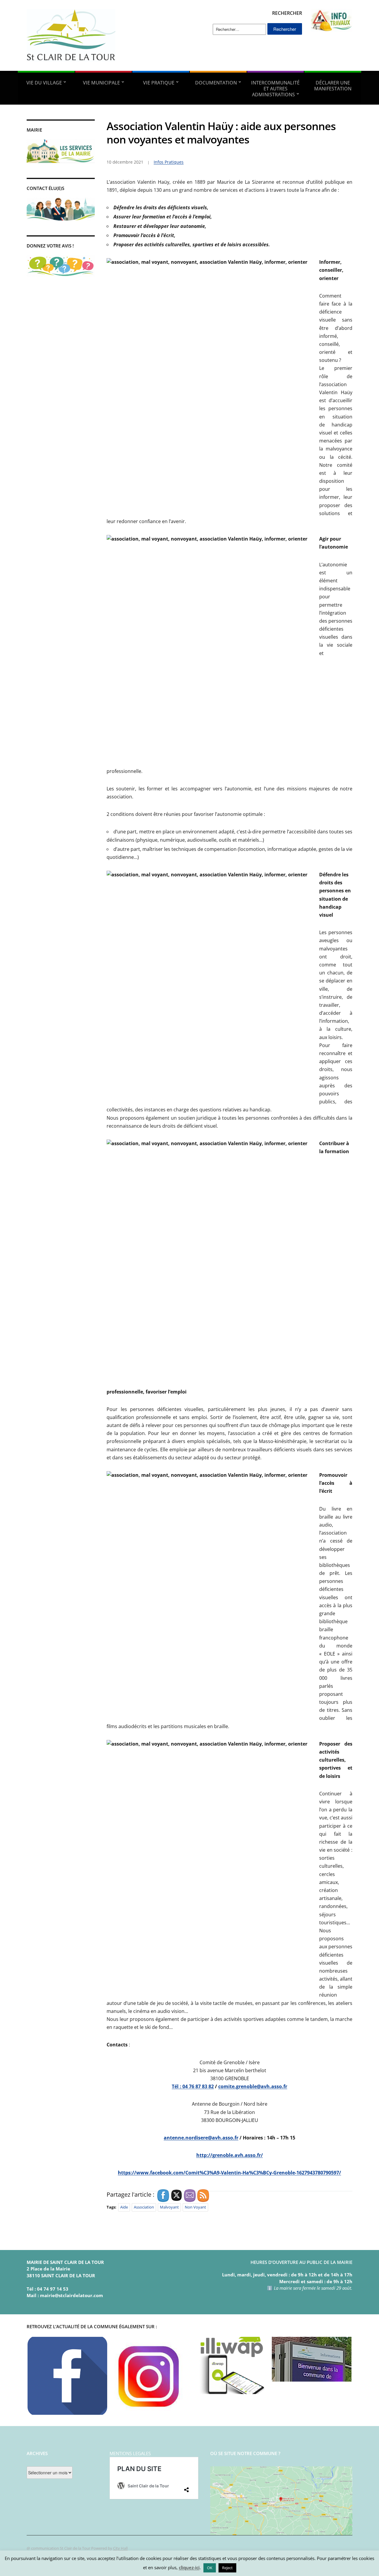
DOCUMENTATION (216, 83)
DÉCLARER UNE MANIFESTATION (333, 86)
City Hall (120, 2548)
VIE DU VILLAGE (44, 83)
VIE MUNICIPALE (101, 83)
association (144, 2207)
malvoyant (169, 2207)
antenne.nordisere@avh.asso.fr (201, 2138)
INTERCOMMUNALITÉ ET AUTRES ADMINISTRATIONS (275, 89)
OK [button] (210, 2568)
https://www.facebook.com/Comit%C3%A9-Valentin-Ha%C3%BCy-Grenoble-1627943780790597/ (229, 2173)
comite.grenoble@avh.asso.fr (253, 2086)
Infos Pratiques (169, 162)
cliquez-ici (189, 2567)
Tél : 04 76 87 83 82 (193, 2086)
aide (124, 2207)
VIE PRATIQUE (159, 83)
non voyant (195, 2207)
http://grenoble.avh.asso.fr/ (230, 2155)
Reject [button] (227, 2568)
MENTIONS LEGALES (130, 2453)
